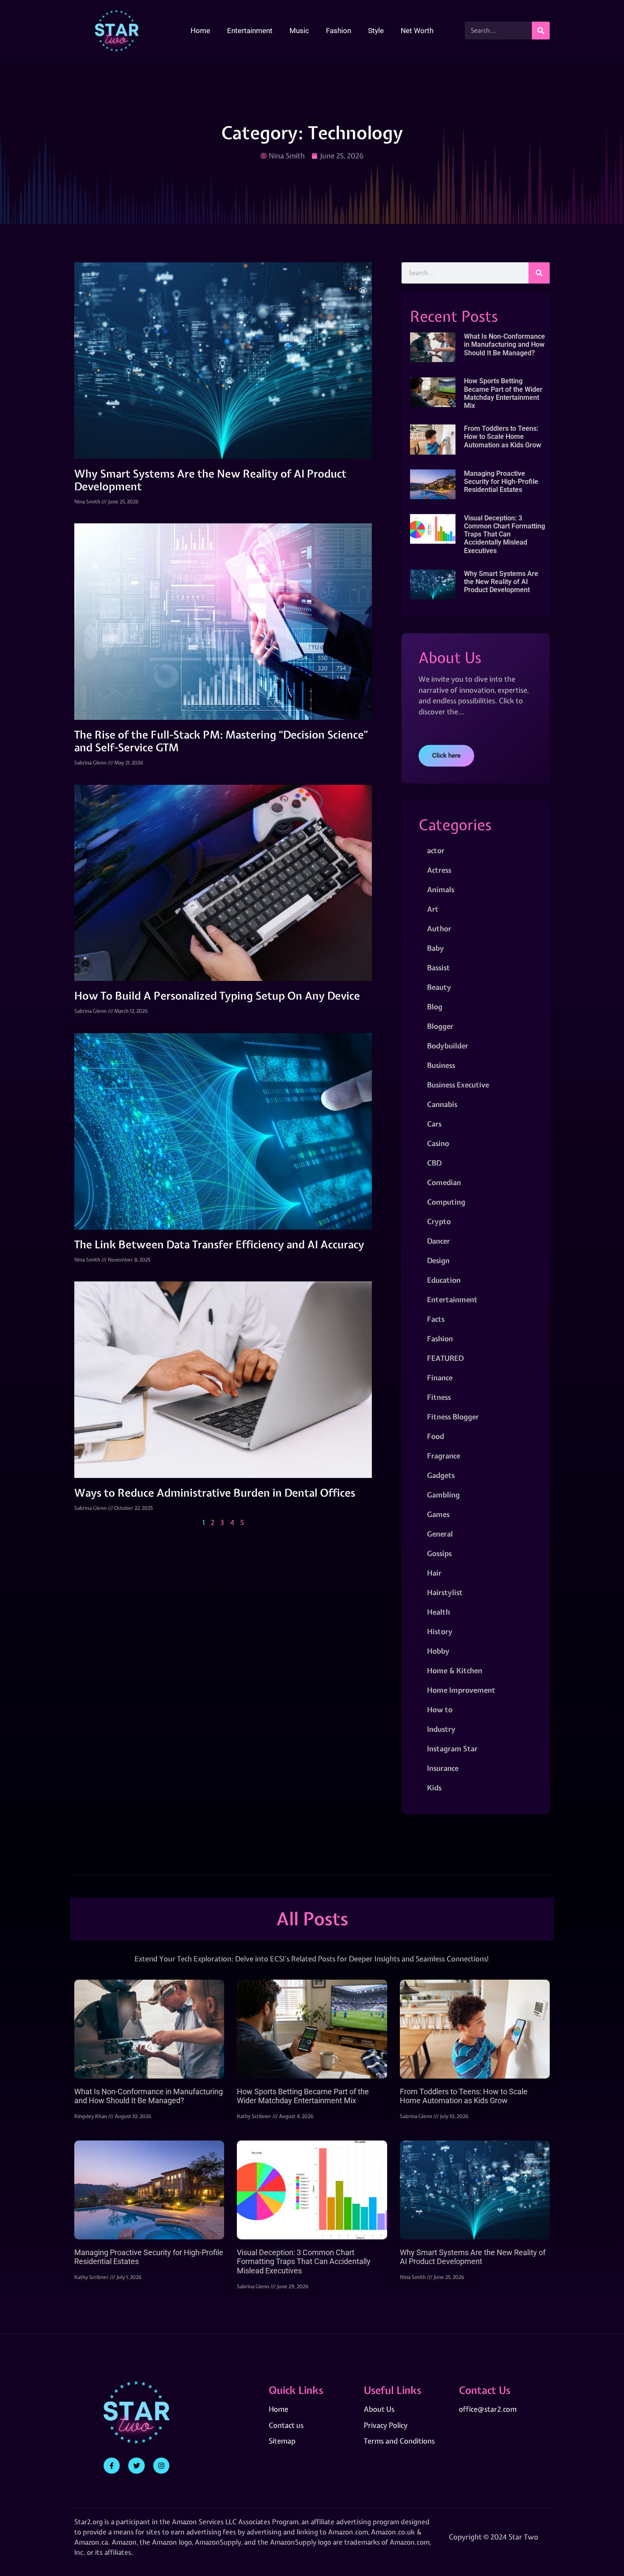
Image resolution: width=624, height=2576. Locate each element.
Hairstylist (445, 1592)
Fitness (439, 1397)
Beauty (439, 987)
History (440, 1631)
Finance (440, 1378)
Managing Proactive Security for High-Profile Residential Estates (501, 482)
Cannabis (442, 1104)
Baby (436, 948)
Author (439, 928)
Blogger (440, 1026)
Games (438, 1514)
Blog (435, 1007)
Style (376, 31)
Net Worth (417, 31)
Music (299, 31)
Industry (441, 1729)
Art (433, 909)
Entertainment (250, 31)
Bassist (438, 968)
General (440, 1534)
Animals (441, 889)
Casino (438, 1143)
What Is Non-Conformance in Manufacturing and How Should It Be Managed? (505, 344)
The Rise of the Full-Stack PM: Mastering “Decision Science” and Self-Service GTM (221, 741)
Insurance (443, 1768)
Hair (434, 1573)
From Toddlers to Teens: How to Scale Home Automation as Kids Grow (503, 437)
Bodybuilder (448, 1046)
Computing (446, 1202)
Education (444, 1280)
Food (436, 1436)
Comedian (444, 1182)
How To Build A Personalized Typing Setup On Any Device (217, 996)
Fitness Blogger (453, 1417)
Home (200, 31)
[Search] (541, 31)
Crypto (439, 1221)
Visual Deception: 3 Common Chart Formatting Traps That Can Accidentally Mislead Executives (505, 534)
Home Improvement (461, 1690)
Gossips (439, 1553)
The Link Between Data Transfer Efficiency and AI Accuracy (219, 1244)
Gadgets (441, 1475)
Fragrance (444, 1456)
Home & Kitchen (455, 1670)
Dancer (438, 1241)
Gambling (443, 1495)
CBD (434, 1163)
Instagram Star (452, 1749)
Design (438, 1260)
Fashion (339, 31)
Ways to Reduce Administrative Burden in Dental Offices (215, 1493)
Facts (436, 1319)
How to (440, 1709)
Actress (439, 870)
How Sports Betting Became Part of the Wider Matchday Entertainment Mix (503, 393)
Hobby (438, 1651)
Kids (434, 1788)
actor (436, 850)
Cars (434, 1124)
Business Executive (458, 1085)
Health (438, 1612)
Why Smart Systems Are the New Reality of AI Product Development (210, 480)
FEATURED (445, 1358)
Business (441, 1065)
